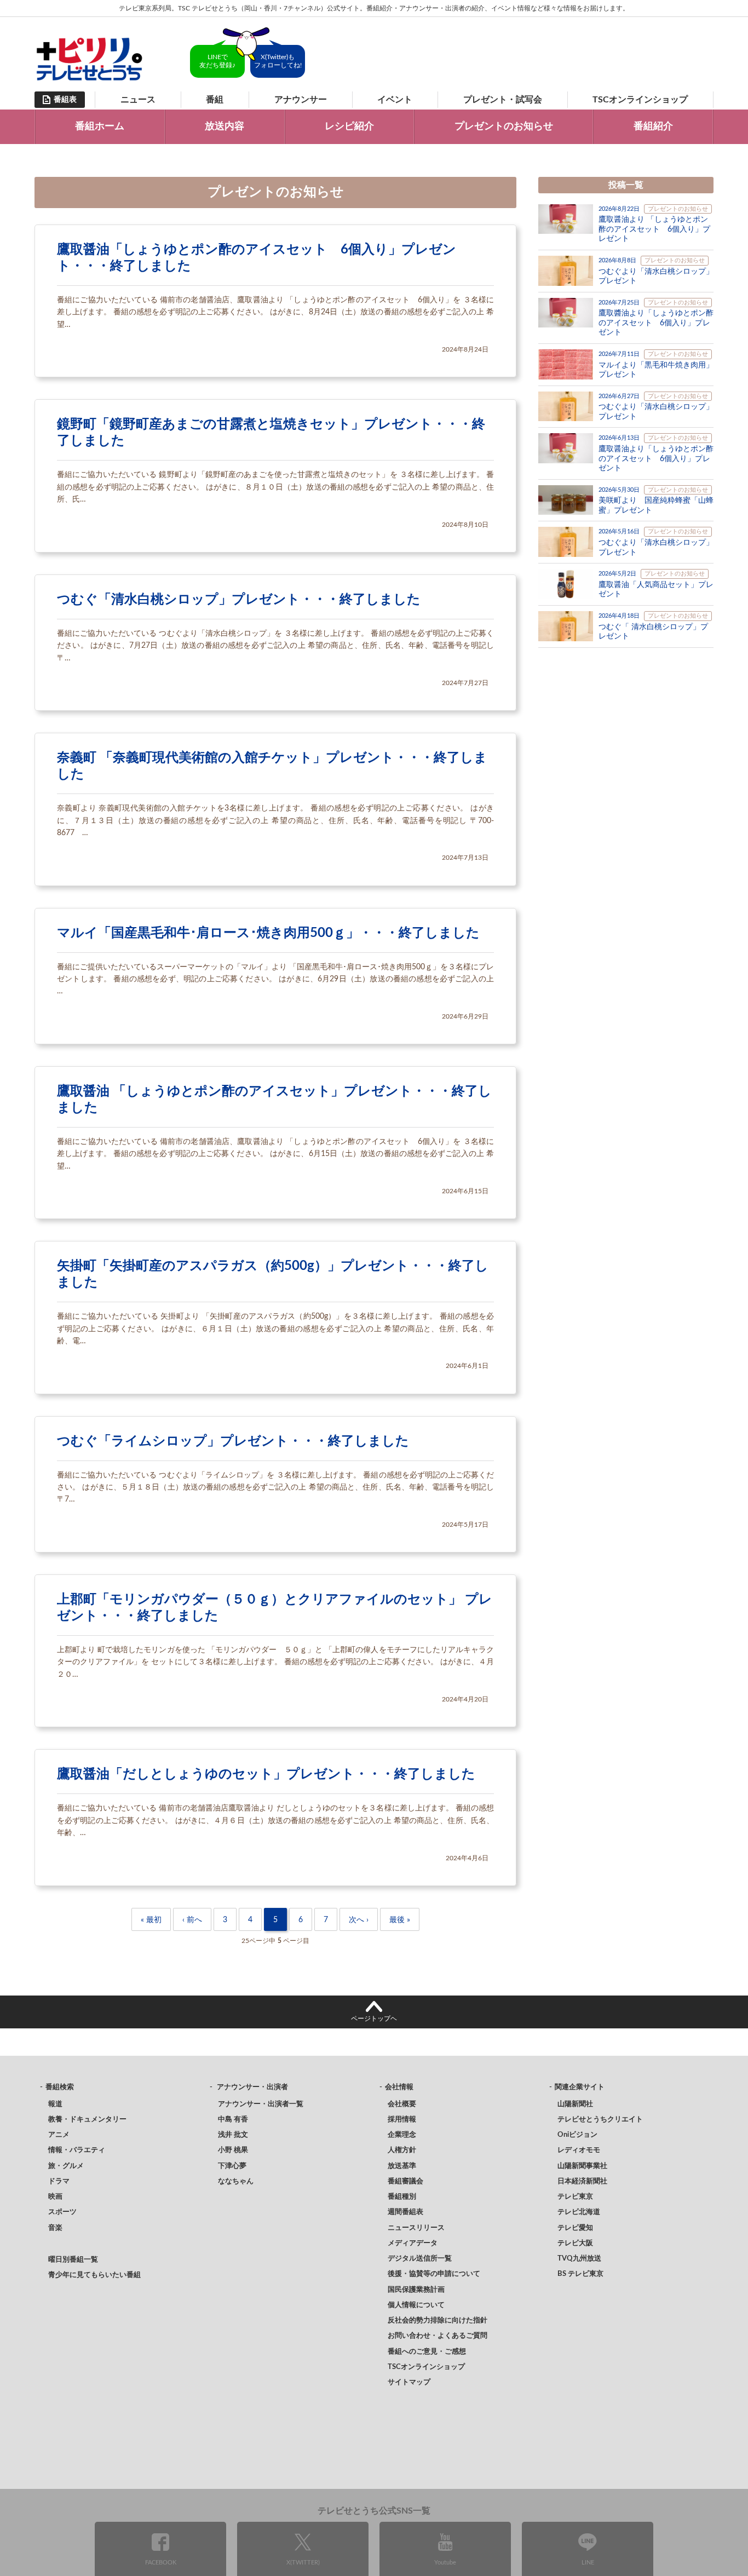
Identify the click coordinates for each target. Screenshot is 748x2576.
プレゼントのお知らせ (504, 127)
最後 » (400, 1920)
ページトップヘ (374, 2019)
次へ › (359, 1920)
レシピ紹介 (349, 127)
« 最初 (151, 1920)
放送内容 (225, 127)
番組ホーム (100, 127)
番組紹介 (653, 127)
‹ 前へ (192, 1920)
